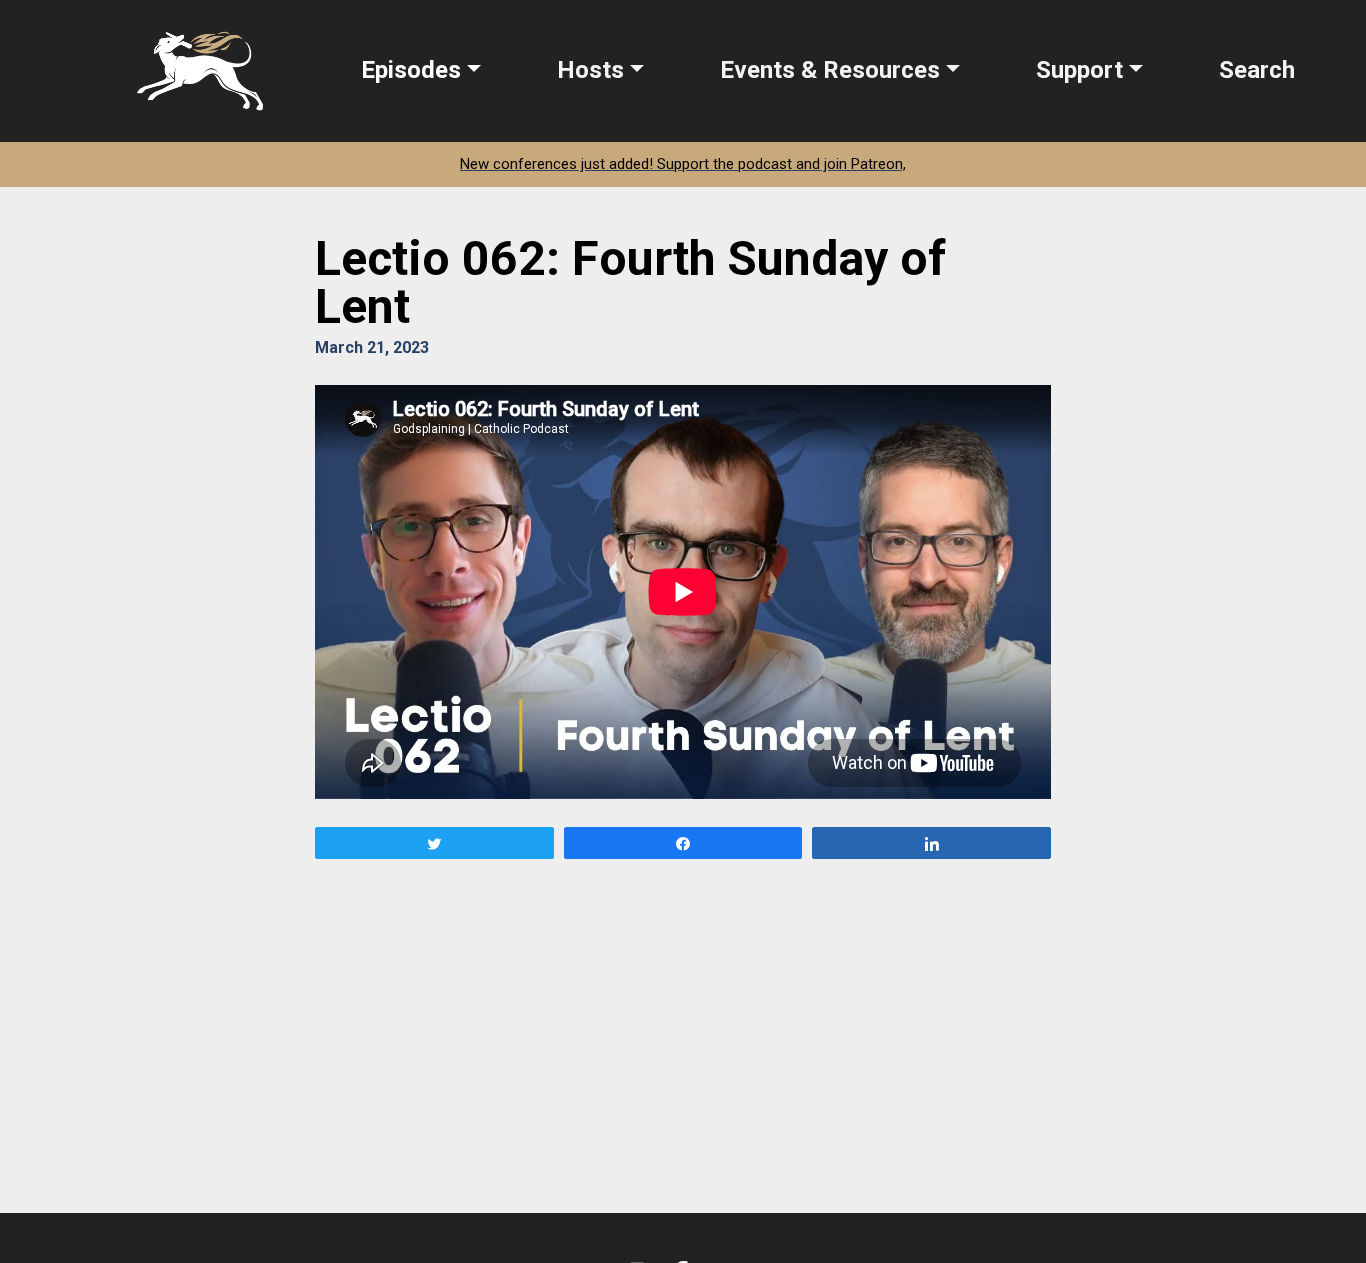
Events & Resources (830, 70)
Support (1079, 70)
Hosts (590, 70)
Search (1257, 70)
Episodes (411, 70)
